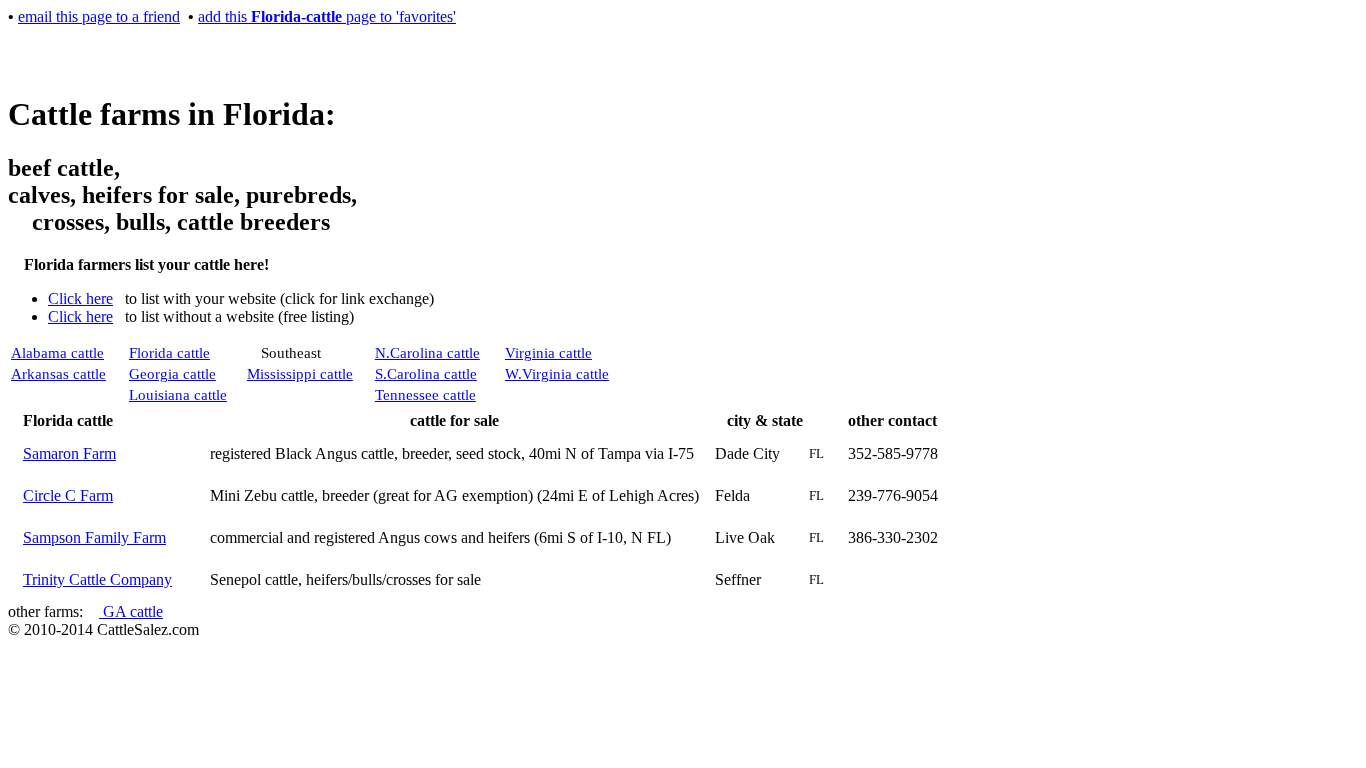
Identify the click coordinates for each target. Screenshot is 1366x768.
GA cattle (131, 611)
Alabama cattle (57, 353)
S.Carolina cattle (426, 374)
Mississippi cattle (300, 374)
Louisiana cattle (178, 395)
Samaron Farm (69, 453)
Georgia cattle (172, 374)
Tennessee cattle (425, 395)
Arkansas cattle (58, 374)
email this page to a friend (99, 16)
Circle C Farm (68, 495)
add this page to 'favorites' (327, 16)
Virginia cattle (548, 353)
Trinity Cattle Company (97, 579)
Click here (80, 298)
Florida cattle (169, 353)
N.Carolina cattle (427, 353)
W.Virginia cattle (557, 374)
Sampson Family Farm (94, 537)
